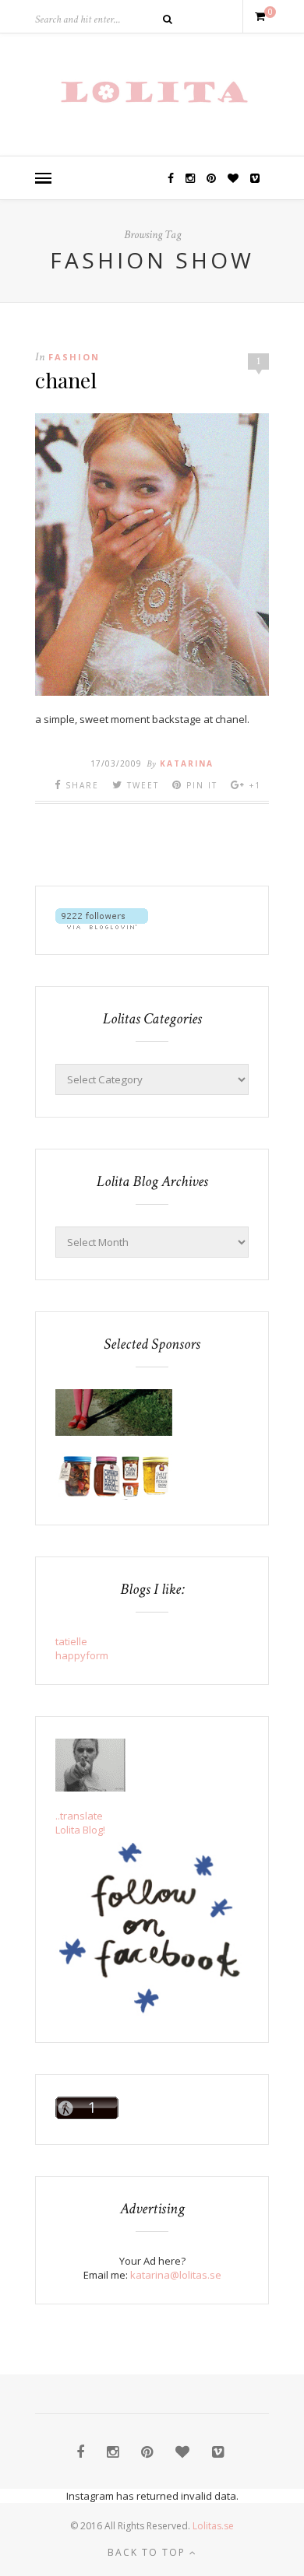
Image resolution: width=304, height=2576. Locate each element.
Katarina (187, 763)
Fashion (74, 357)
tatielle (71, 1641)
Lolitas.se (213, 2526)
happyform (82, 1655)
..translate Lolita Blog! (80, 1823)
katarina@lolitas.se (176, 2275)
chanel (66, 380)
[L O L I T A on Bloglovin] (102, 925)
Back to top (148, 2552)
